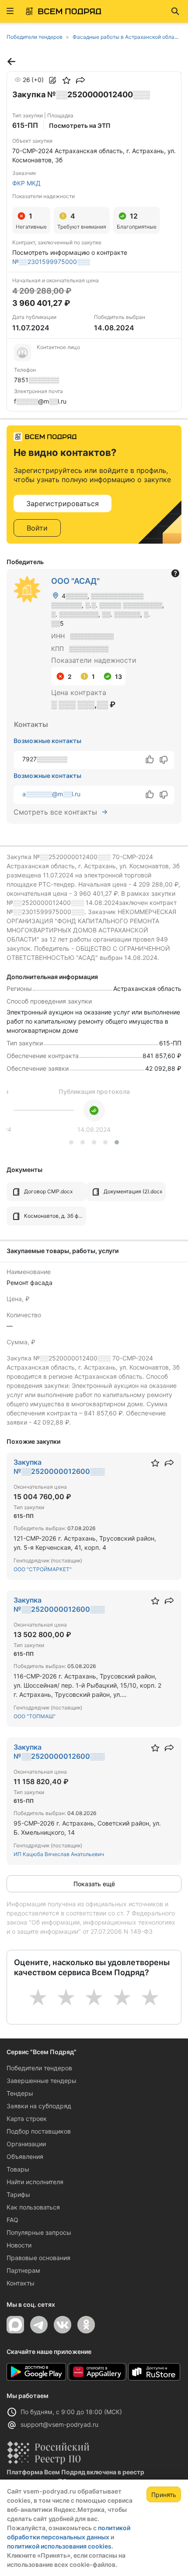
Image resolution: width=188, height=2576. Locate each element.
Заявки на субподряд (39, 2106)
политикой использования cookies (59, 2546)
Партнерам (23, 2270)
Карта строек (27, 2119)
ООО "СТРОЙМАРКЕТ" (43, 1569)
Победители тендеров (39, 2068)
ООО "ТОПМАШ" (35, 1716)
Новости (19, 2245)
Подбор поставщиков (39, 2131)
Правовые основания (38, 2258)
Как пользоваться (33, 2207)
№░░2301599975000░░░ (51, 262)
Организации (26, 2144)
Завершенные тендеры (42, 2081)
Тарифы (18, 2194)
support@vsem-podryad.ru (59, 2424)
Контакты (21, 2283)
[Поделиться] (80, 80)
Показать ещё (94, 1884)
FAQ (12, 2220)
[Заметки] (52, 80)
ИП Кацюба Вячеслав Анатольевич (59, 1854)
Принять (164, 2495)
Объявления (25, 2156)
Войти (37, 528)
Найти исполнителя (35, 2182)
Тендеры (20, 2093)
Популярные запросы (39, 2232)
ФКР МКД (26, 183)
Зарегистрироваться (63, 504)
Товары (18, 2169)
